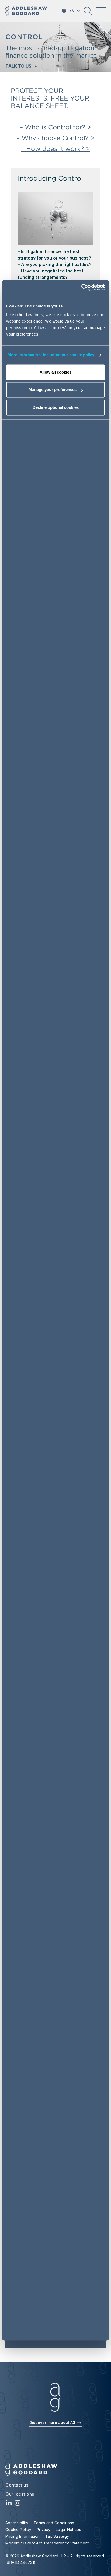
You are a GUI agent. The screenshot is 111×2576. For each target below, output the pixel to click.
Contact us (17, 2485)
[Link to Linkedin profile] (9, 2504)
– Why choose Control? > (55, 138)
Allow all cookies (55, 372)
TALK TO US (18, 66)
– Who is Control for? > (55, 127)
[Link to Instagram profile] (18, 2504)
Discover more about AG (53, 2423)
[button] (88, 13)
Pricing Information (23, 2536)
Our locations (20, 2494)
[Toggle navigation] (101, 11)
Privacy (44, 2530)
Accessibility (17, 2523)
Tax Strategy (57, 2536)
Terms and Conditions (54, 2523)
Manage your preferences (53, 390)
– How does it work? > (55, 149)
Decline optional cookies (56, 407)
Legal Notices (68, 2530)
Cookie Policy (18, 2530)
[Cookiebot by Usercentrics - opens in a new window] (81, 287)
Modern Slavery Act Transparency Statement (47, 2543)
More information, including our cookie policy (51, 355)
